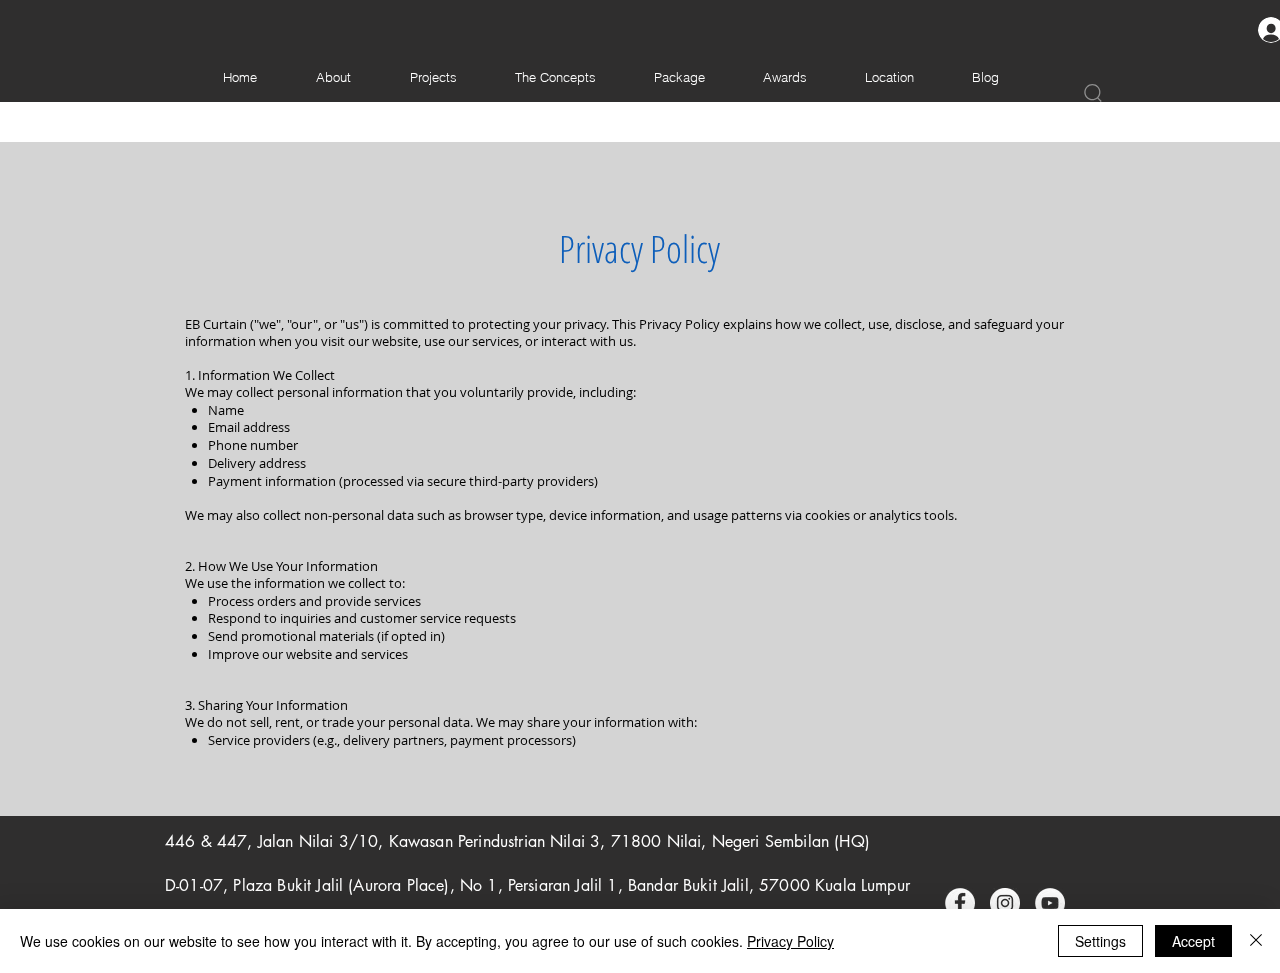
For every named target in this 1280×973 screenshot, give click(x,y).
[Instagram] (1005, 903)
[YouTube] (1050, 903)
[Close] (1256, 941)
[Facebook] (960, 903)
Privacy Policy (790, 941)
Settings (1100, 941)
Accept (1193, 941)
